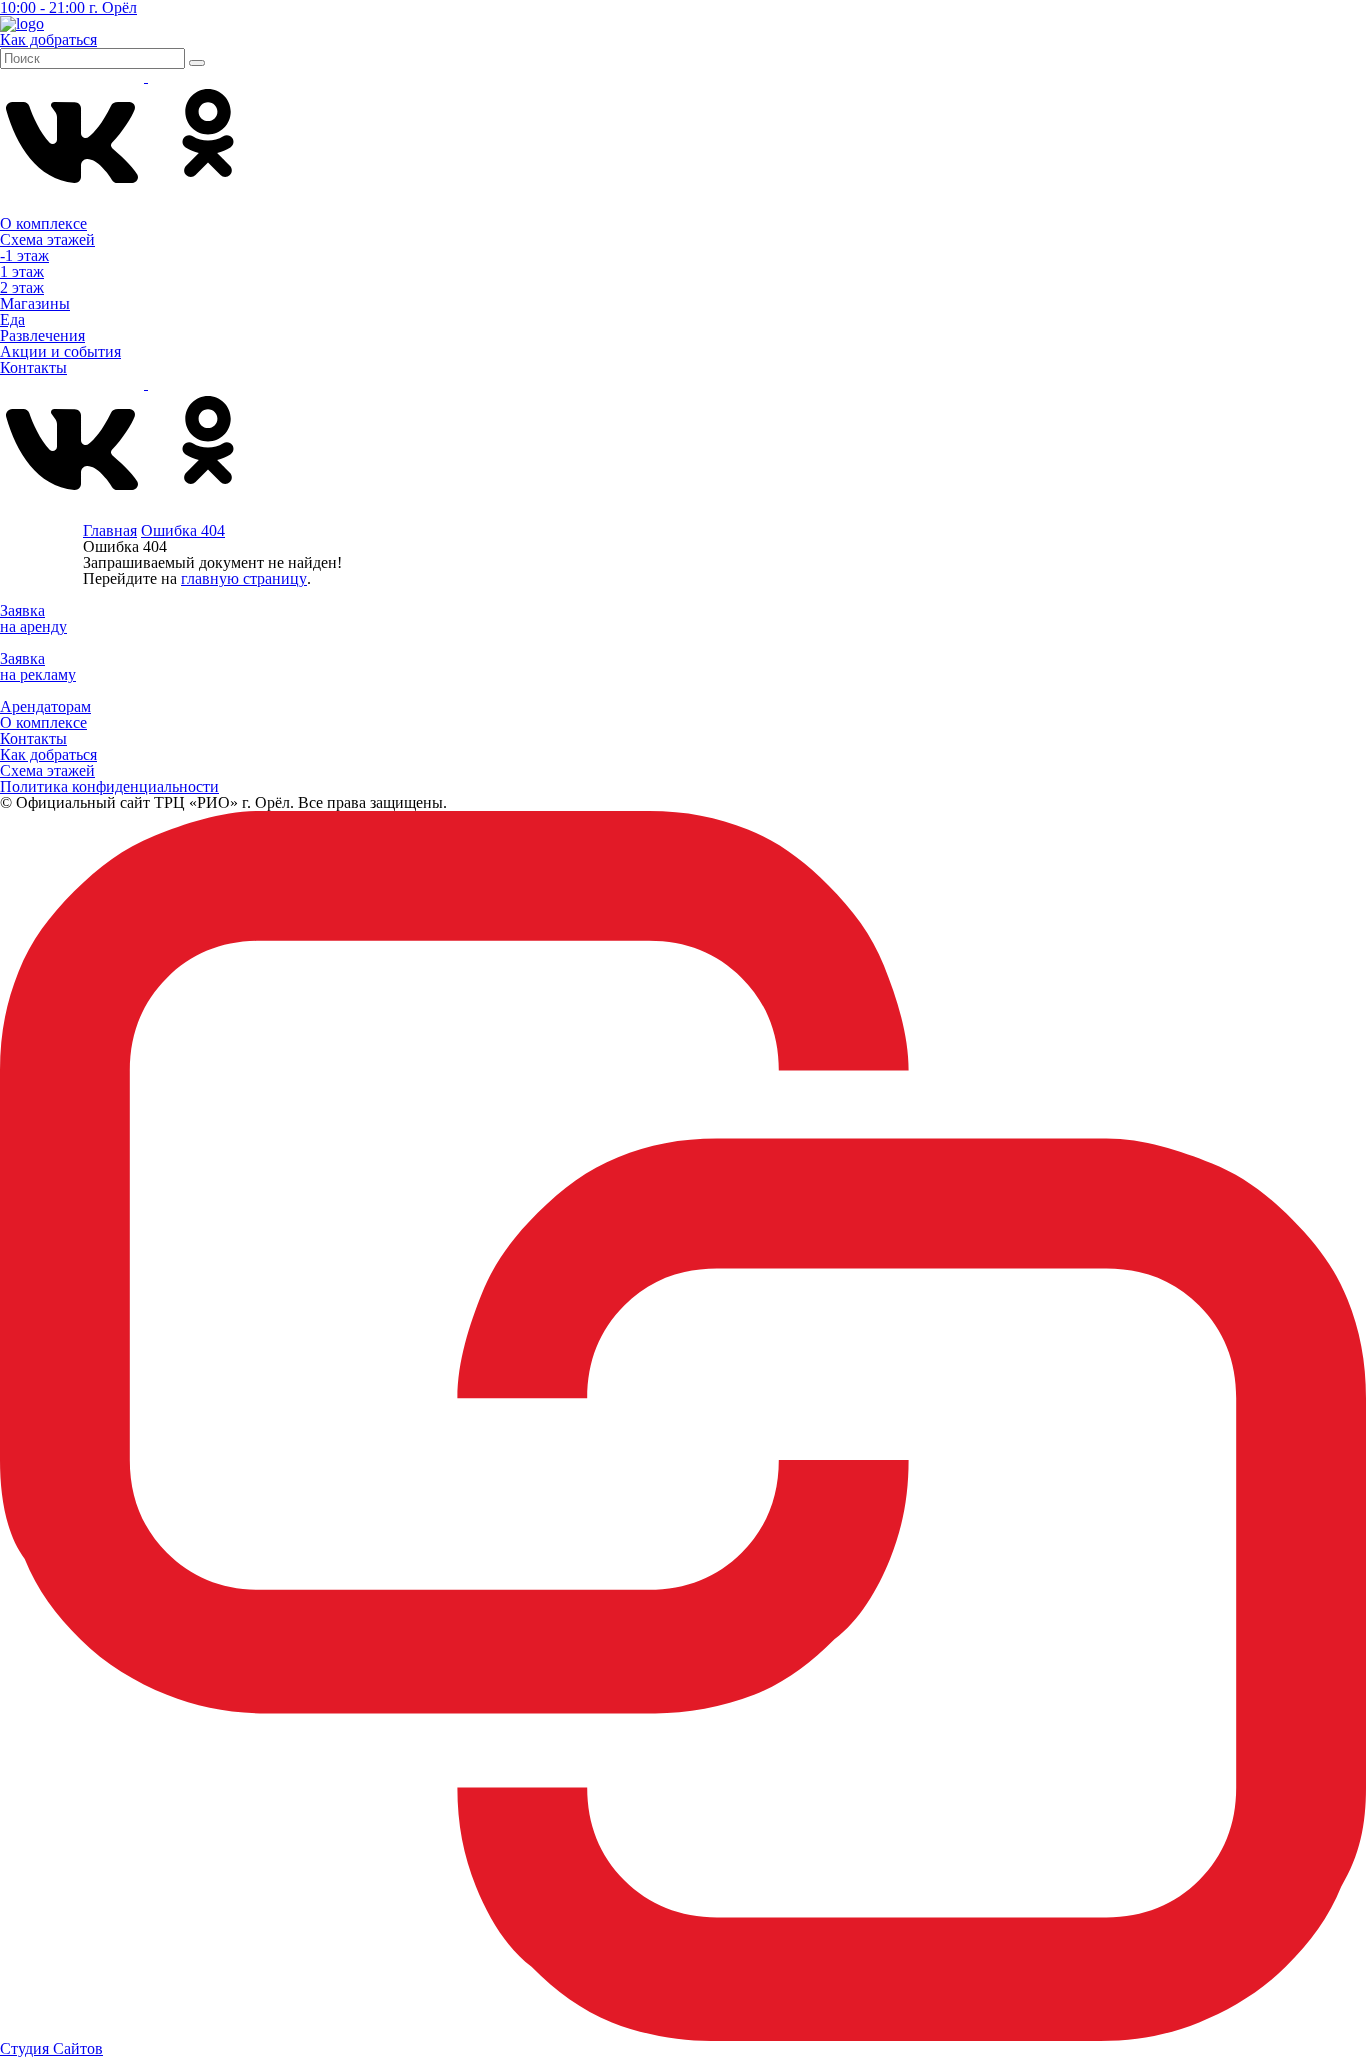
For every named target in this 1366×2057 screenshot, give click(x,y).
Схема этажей (47, 239)
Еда (12, 319)
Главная (110, 530)
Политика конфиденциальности (109, 786)
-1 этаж (24, 255)
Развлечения (42, 335)
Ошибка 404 (183, 530)
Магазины (35, 303)
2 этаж (22, 287)
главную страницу (244, 578)
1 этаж (22, 271)
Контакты (33, 367)
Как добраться (48, 754)
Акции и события (60, 351)
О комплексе (43, 223)
